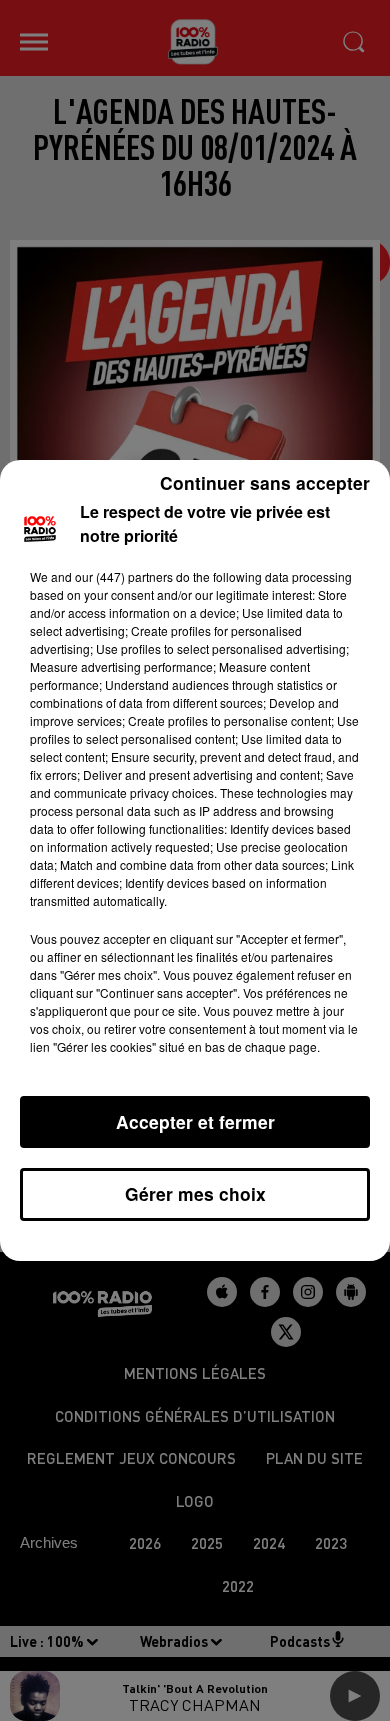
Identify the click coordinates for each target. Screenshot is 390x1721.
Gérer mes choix (195, 1193)
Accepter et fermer (195, 1121)
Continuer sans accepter (265, 482)
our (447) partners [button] (124, 576)
